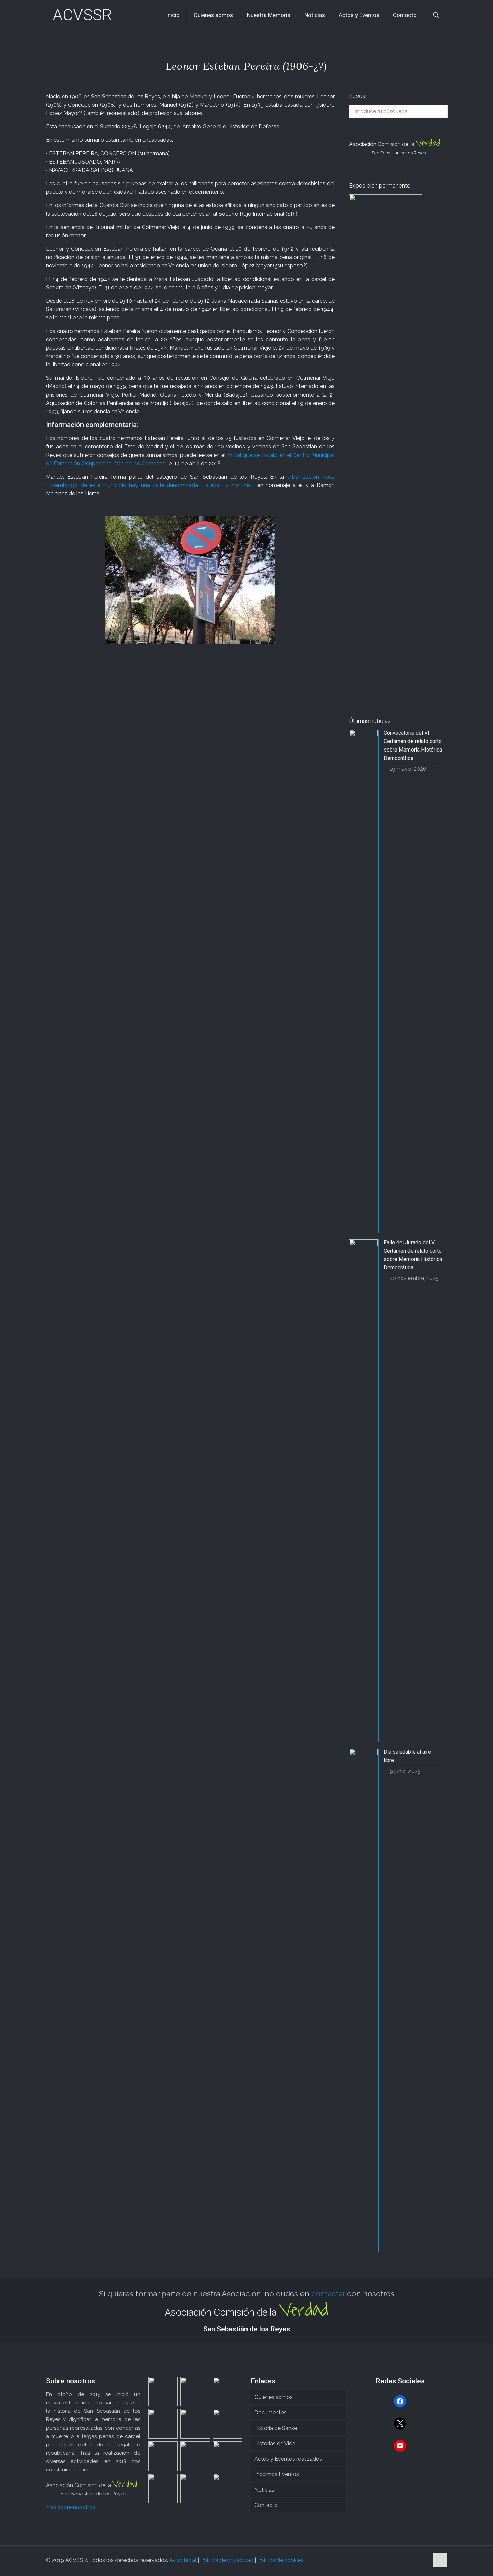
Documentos (270, 2413)
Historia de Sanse (276, 2428)
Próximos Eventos (277, 2474)
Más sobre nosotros (71, 2507)
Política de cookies (280, 2560)
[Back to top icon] (440, 2560)
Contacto (266, 2505)
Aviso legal (183, 2560)
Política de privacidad (227, 2560)
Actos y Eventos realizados (288, 2459)
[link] (190, 580)
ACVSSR (82, 15)
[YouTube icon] (424, 2560)
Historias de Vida (275, 2443)
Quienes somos (273, 2397)
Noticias (264, 2490)
